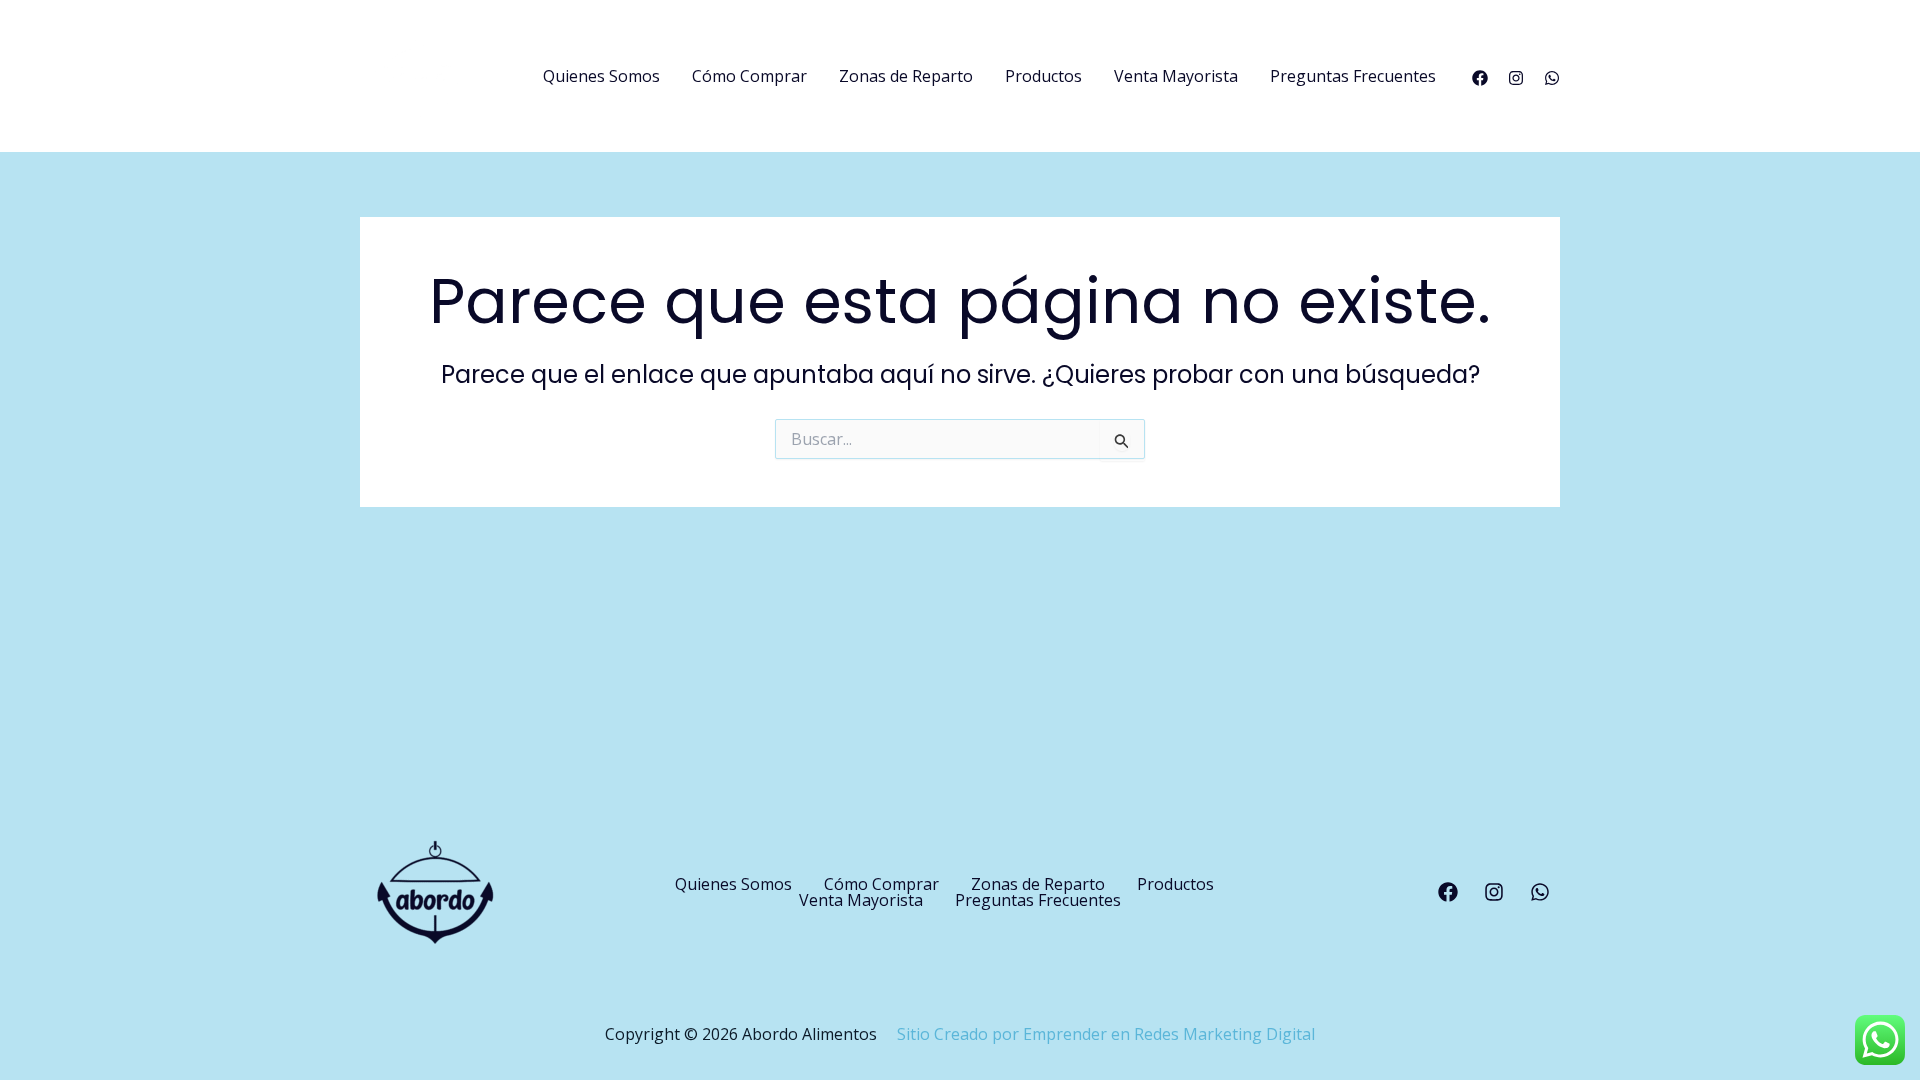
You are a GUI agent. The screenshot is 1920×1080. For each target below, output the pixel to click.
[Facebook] (1480, 78)
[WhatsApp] (1552, 78)
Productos (1043, 76)
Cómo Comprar (749, 76)
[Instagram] (1516, 78)
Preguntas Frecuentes (1353, 76)
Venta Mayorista (1176, 76)
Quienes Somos (601, 76)
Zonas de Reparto (906, 76)
